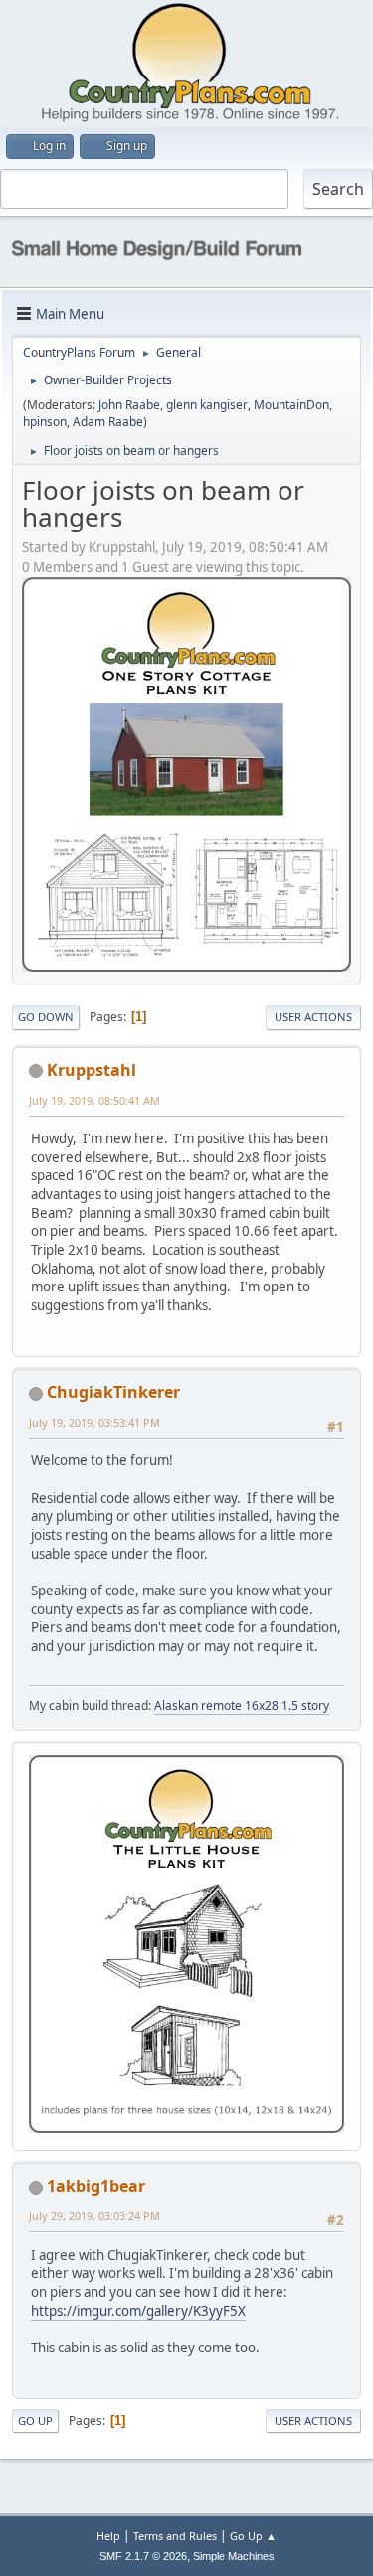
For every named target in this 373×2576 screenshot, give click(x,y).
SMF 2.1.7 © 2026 (143, 2556)
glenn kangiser (207, 405)
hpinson (45, 422)
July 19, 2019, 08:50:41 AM (94, 1100)
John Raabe (129, 405)
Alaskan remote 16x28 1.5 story (242, 1705)
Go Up (35, 2421)
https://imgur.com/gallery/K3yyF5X (138, 2311)
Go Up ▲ (253, 2536)
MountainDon (291, 405)
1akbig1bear (96, 2186)
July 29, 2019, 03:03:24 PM (94, 2216)
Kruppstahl (92, 1070)
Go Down (46, 1017)
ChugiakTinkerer (113, 1392)
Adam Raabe (108, 422)
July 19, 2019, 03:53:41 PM (94, 1422)
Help (108, 2536)
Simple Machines (234, 2556)
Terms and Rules (175, 2536)
